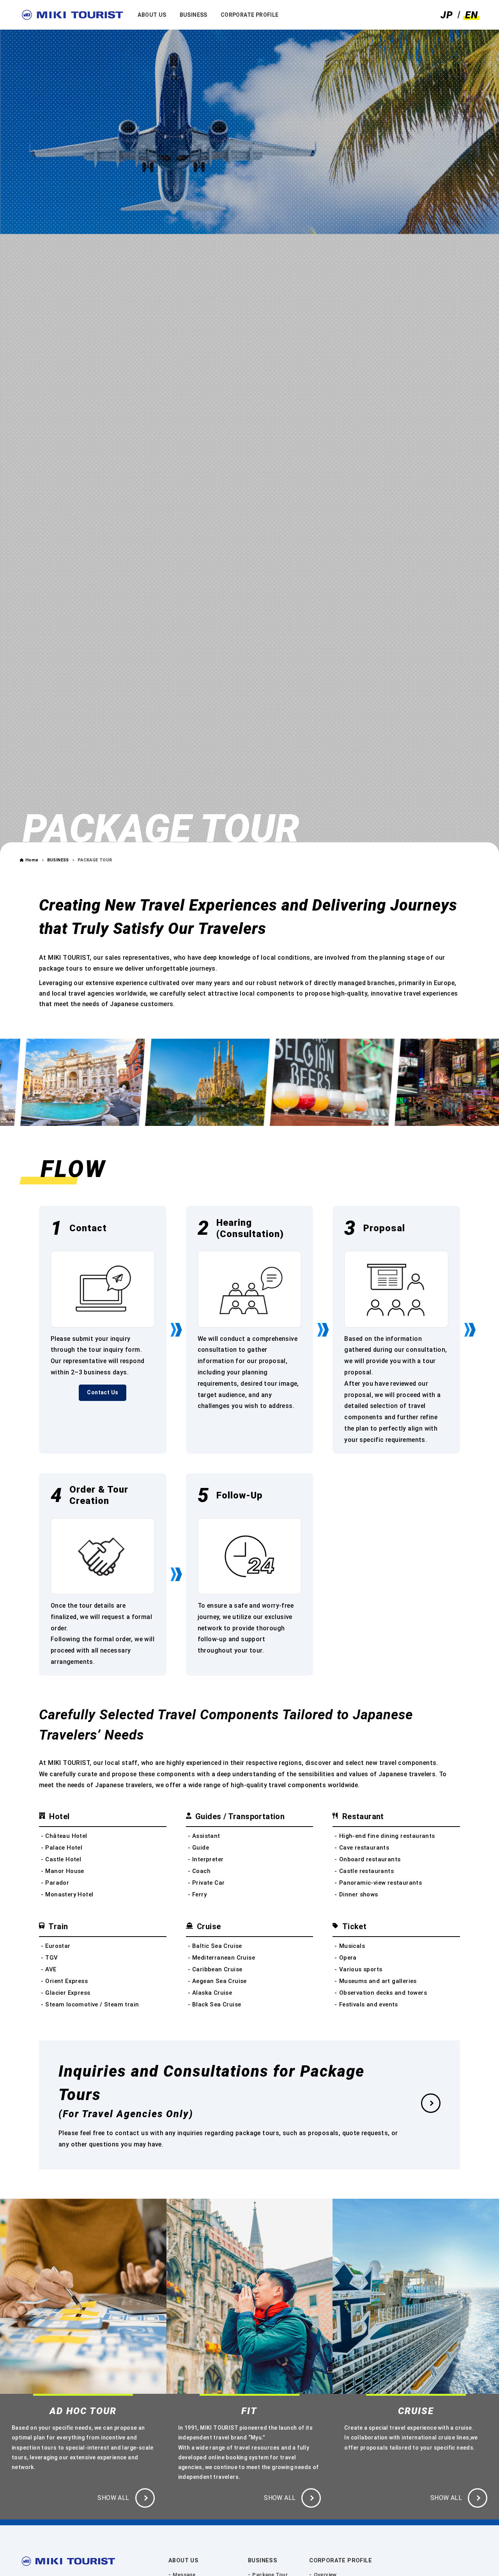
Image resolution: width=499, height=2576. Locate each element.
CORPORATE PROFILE (341, 2561)
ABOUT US (183, 2561)
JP (447, 15)
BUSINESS (263, 2561)
